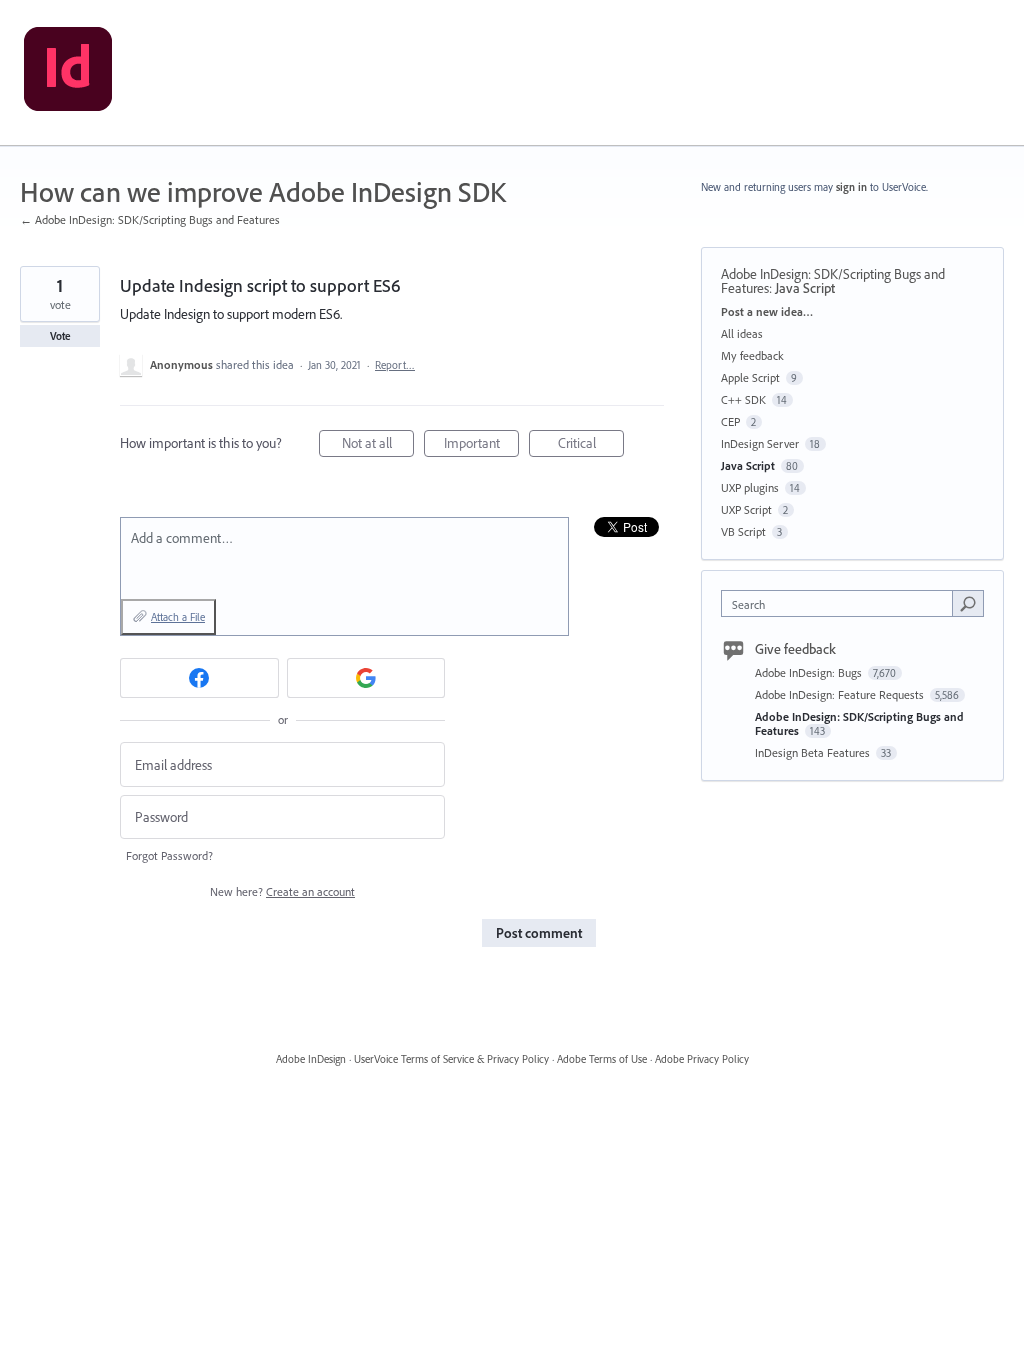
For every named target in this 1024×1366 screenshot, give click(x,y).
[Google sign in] (366, 678)
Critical (591, 445)
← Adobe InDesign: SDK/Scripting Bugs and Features (150, 219)
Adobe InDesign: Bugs (810, 672)
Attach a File (178, 617)
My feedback (752, 355)
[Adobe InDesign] (68, 73)
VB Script (743, 531)
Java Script (805, 288)
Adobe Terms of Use (602, 1059)
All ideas (742, 333)
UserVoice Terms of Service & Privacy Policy (451, 1059)
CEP (730, 421)
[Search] (968, 603)
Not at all (378, 445)
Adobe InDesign (311, 1059)
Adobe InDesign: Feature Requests (841, 694)
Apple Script (750, 377)
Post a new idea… (767, 311)
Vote (60, 336)
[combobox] (841, 603)
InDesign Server (760, 443)
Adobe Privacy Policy (702, 1059)
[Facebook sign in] (199, 678)
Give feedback (795, 649)
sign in (851, 187)
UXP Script (746, 509)
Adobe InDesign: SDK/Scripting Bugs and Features (859, 723)
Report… (395, 365)
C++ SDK (743, 399)
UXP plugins (750, 487)
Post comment (539, 933)
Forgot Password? (169, 855)
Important (481, 445)
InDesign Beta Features (814, 752)
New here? (282, 891)
